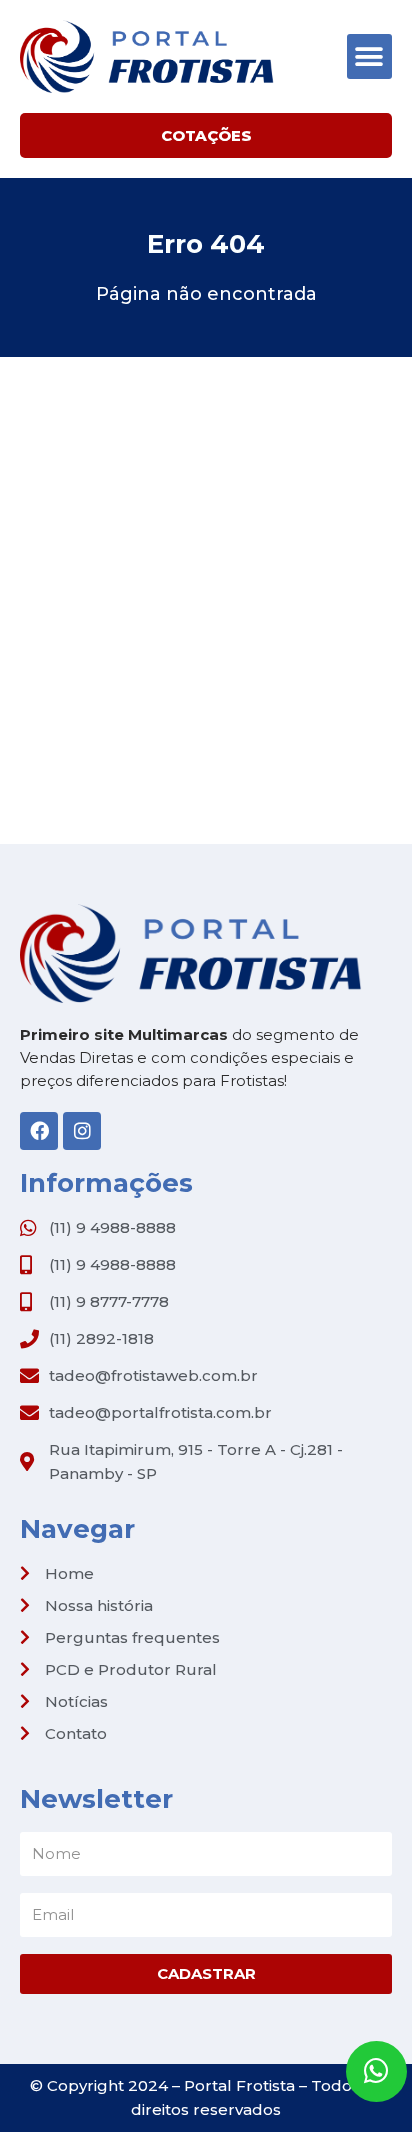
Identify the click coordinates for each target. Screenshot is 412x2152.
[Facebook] (39, 1131)
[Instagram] (82, 1131)
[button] (369, 56)
